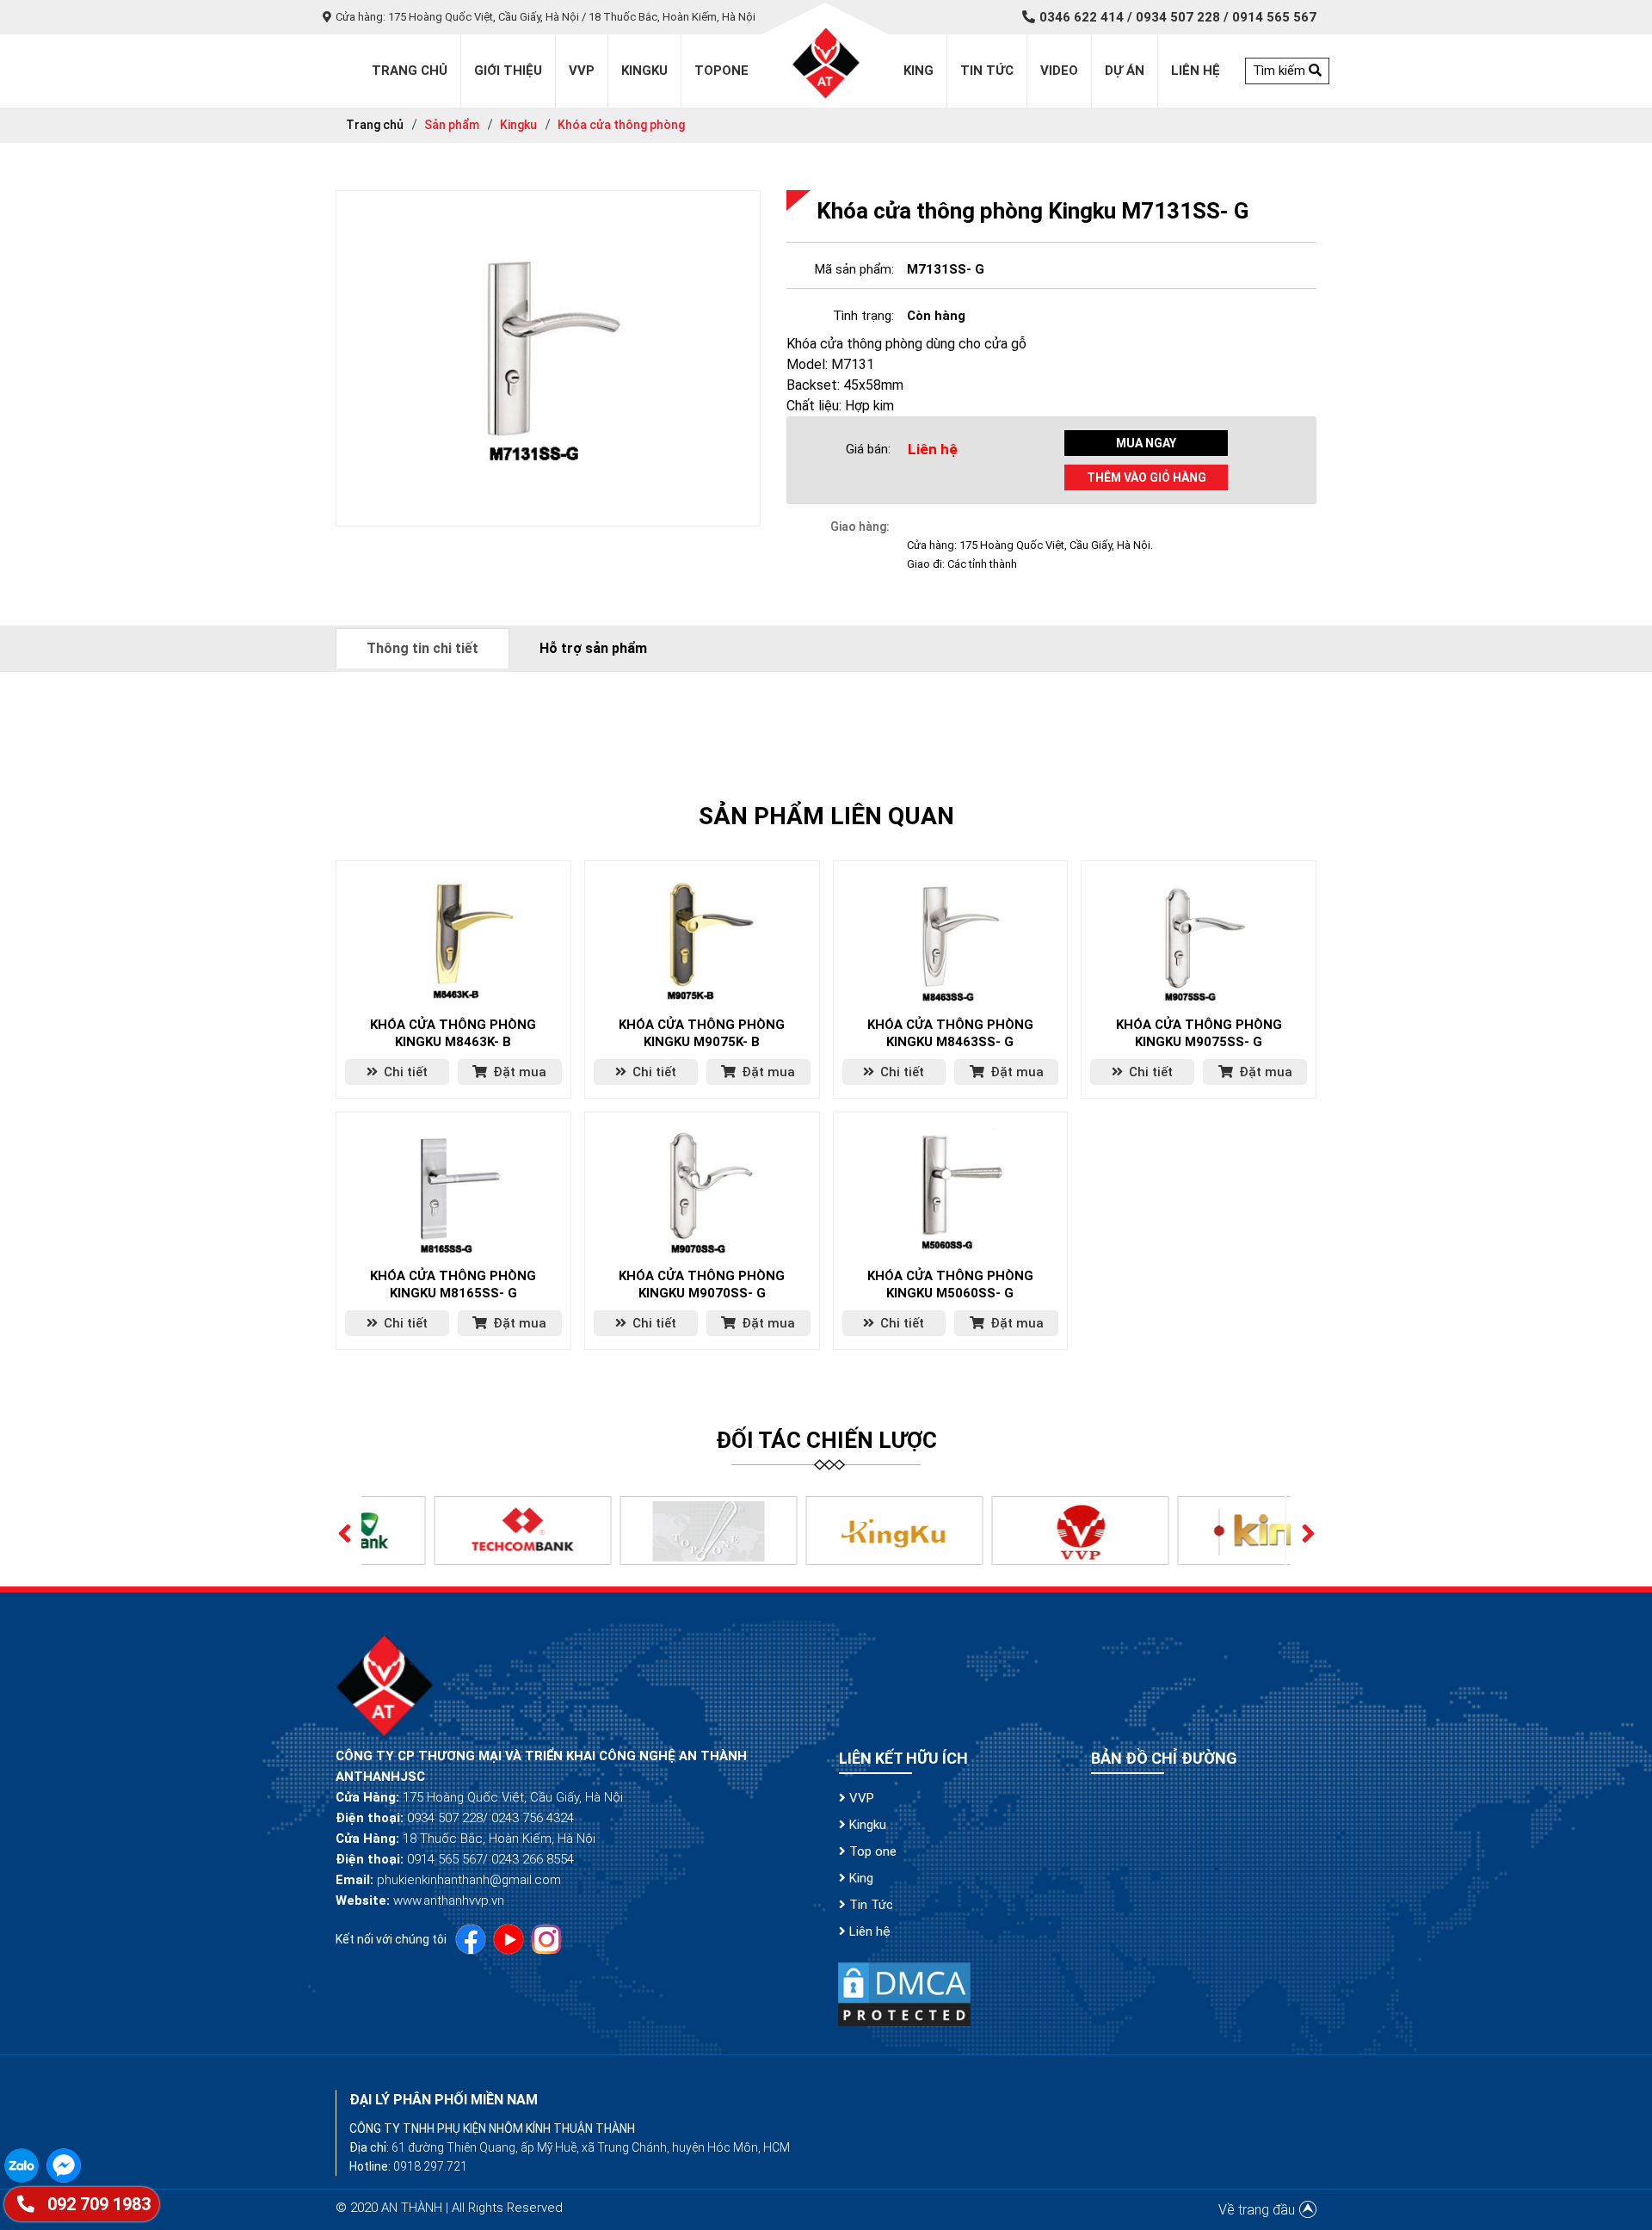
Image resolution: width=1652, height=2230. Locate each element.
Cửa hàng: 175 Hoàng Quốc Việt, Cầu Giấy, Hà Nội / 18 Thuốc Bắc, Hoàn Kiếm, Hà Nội (546, 17)
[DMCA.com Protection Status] (904, 1993)
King (918, 71)
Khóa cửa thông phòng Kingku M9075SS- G (1199, 1033)
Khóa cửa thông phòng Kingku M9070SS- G (702, 1284)
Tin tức (987, 71)
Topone (721, 71)
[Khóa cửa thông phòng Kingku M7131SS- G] (548, 357)
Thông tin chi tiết (422, 648)
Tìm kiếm (1281, 71)
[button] (344, 1531)
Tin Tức (869, 1905)
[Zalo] (25, 2164)
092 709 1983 (97, 2204)
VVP (860, 1798)
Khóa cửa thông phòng (621, 125)
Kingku (644, 71)
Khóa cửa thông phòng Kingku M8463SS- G (950, 1033)
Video (1059, 71)
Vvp (582, 71)
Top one (871, 1851)
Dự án (1125, 71)
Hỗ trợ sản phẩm (593, 648)
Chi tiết (404, 1072)
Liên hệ (1196, 71)
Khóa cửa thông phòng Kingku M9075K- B (702, 1033)
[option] (454, 1531)
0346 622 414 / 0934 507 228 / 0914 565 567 (1178, 17)
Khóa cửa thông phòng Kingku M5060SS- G (950, 1284)
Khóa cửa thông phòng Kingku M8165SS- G (453, 1284)
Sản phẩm (452, 125)
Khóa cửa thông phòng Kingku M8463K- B (453, 1033)
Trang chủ (375, 125)
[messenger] (66, 2164)
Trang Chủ (410, 71)
